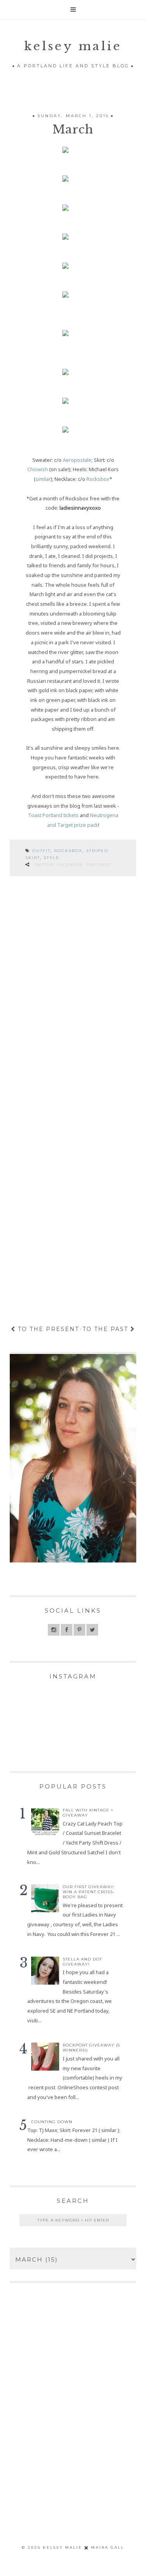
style (52, 858)
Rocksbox (98, 479)
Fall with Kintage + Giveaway (88, 1813)
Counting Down (52, 2122)
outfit (41, 851)
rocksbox (68, 851)
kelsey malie (73, 46)
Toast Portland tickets (53, 815)
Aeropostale (77, 460)
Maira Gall (108, 2547)
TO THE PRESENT (47, 1329)
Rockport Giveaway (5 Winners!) (91, 2048)
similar (43, 479)
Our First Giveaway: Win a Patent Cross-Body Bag (89, 1892)
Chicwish (38, 469)
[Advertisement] (73, 2426)
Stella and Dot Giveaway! (82, 1962)
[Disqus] (73, 992)
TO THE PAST (106, 1329)
